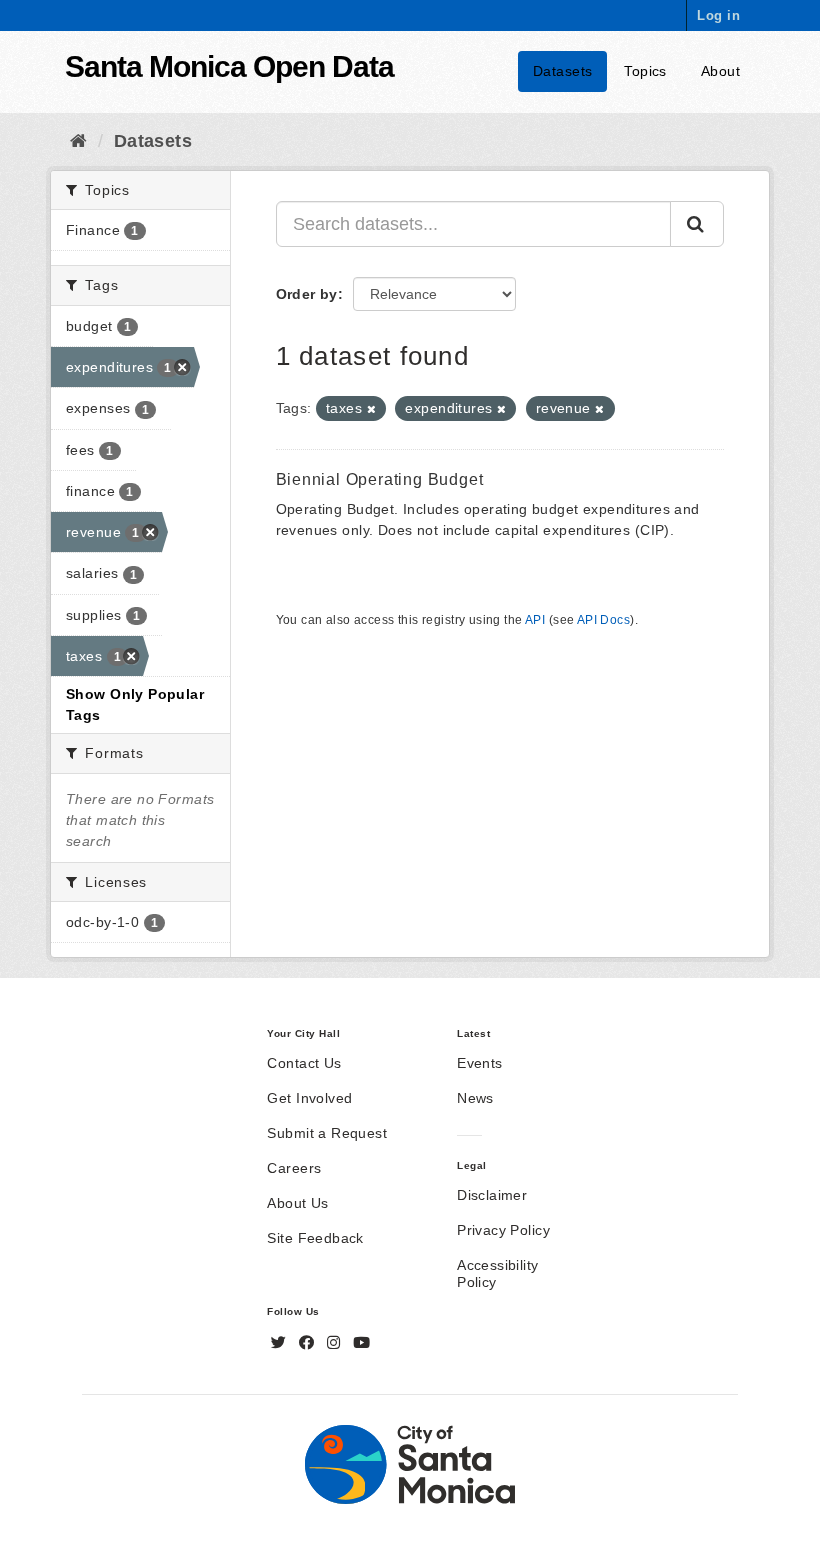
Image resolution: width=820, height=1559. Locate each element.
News (475, 1098)
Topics (645, 71)
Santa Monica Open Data (229, 66)
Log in (718, 15)
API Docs (603, 620)
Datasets (562, 71)
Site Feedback (315, 1238)
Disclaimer (492, 1195)
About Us (297, 1203)
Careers (294, 1168)
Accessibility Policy (497, 1273)
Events (480, 1063)
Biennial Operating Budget (380, 479)
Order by (307, 294)
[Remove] (371, 409)
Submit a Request (327, 1133)
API (535, 620)
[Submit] (697, 224)
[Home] (78, 141)
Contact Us (304, 1063)
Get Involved (309, 1098)
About (720, 71)
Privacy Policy (503, 1230)
